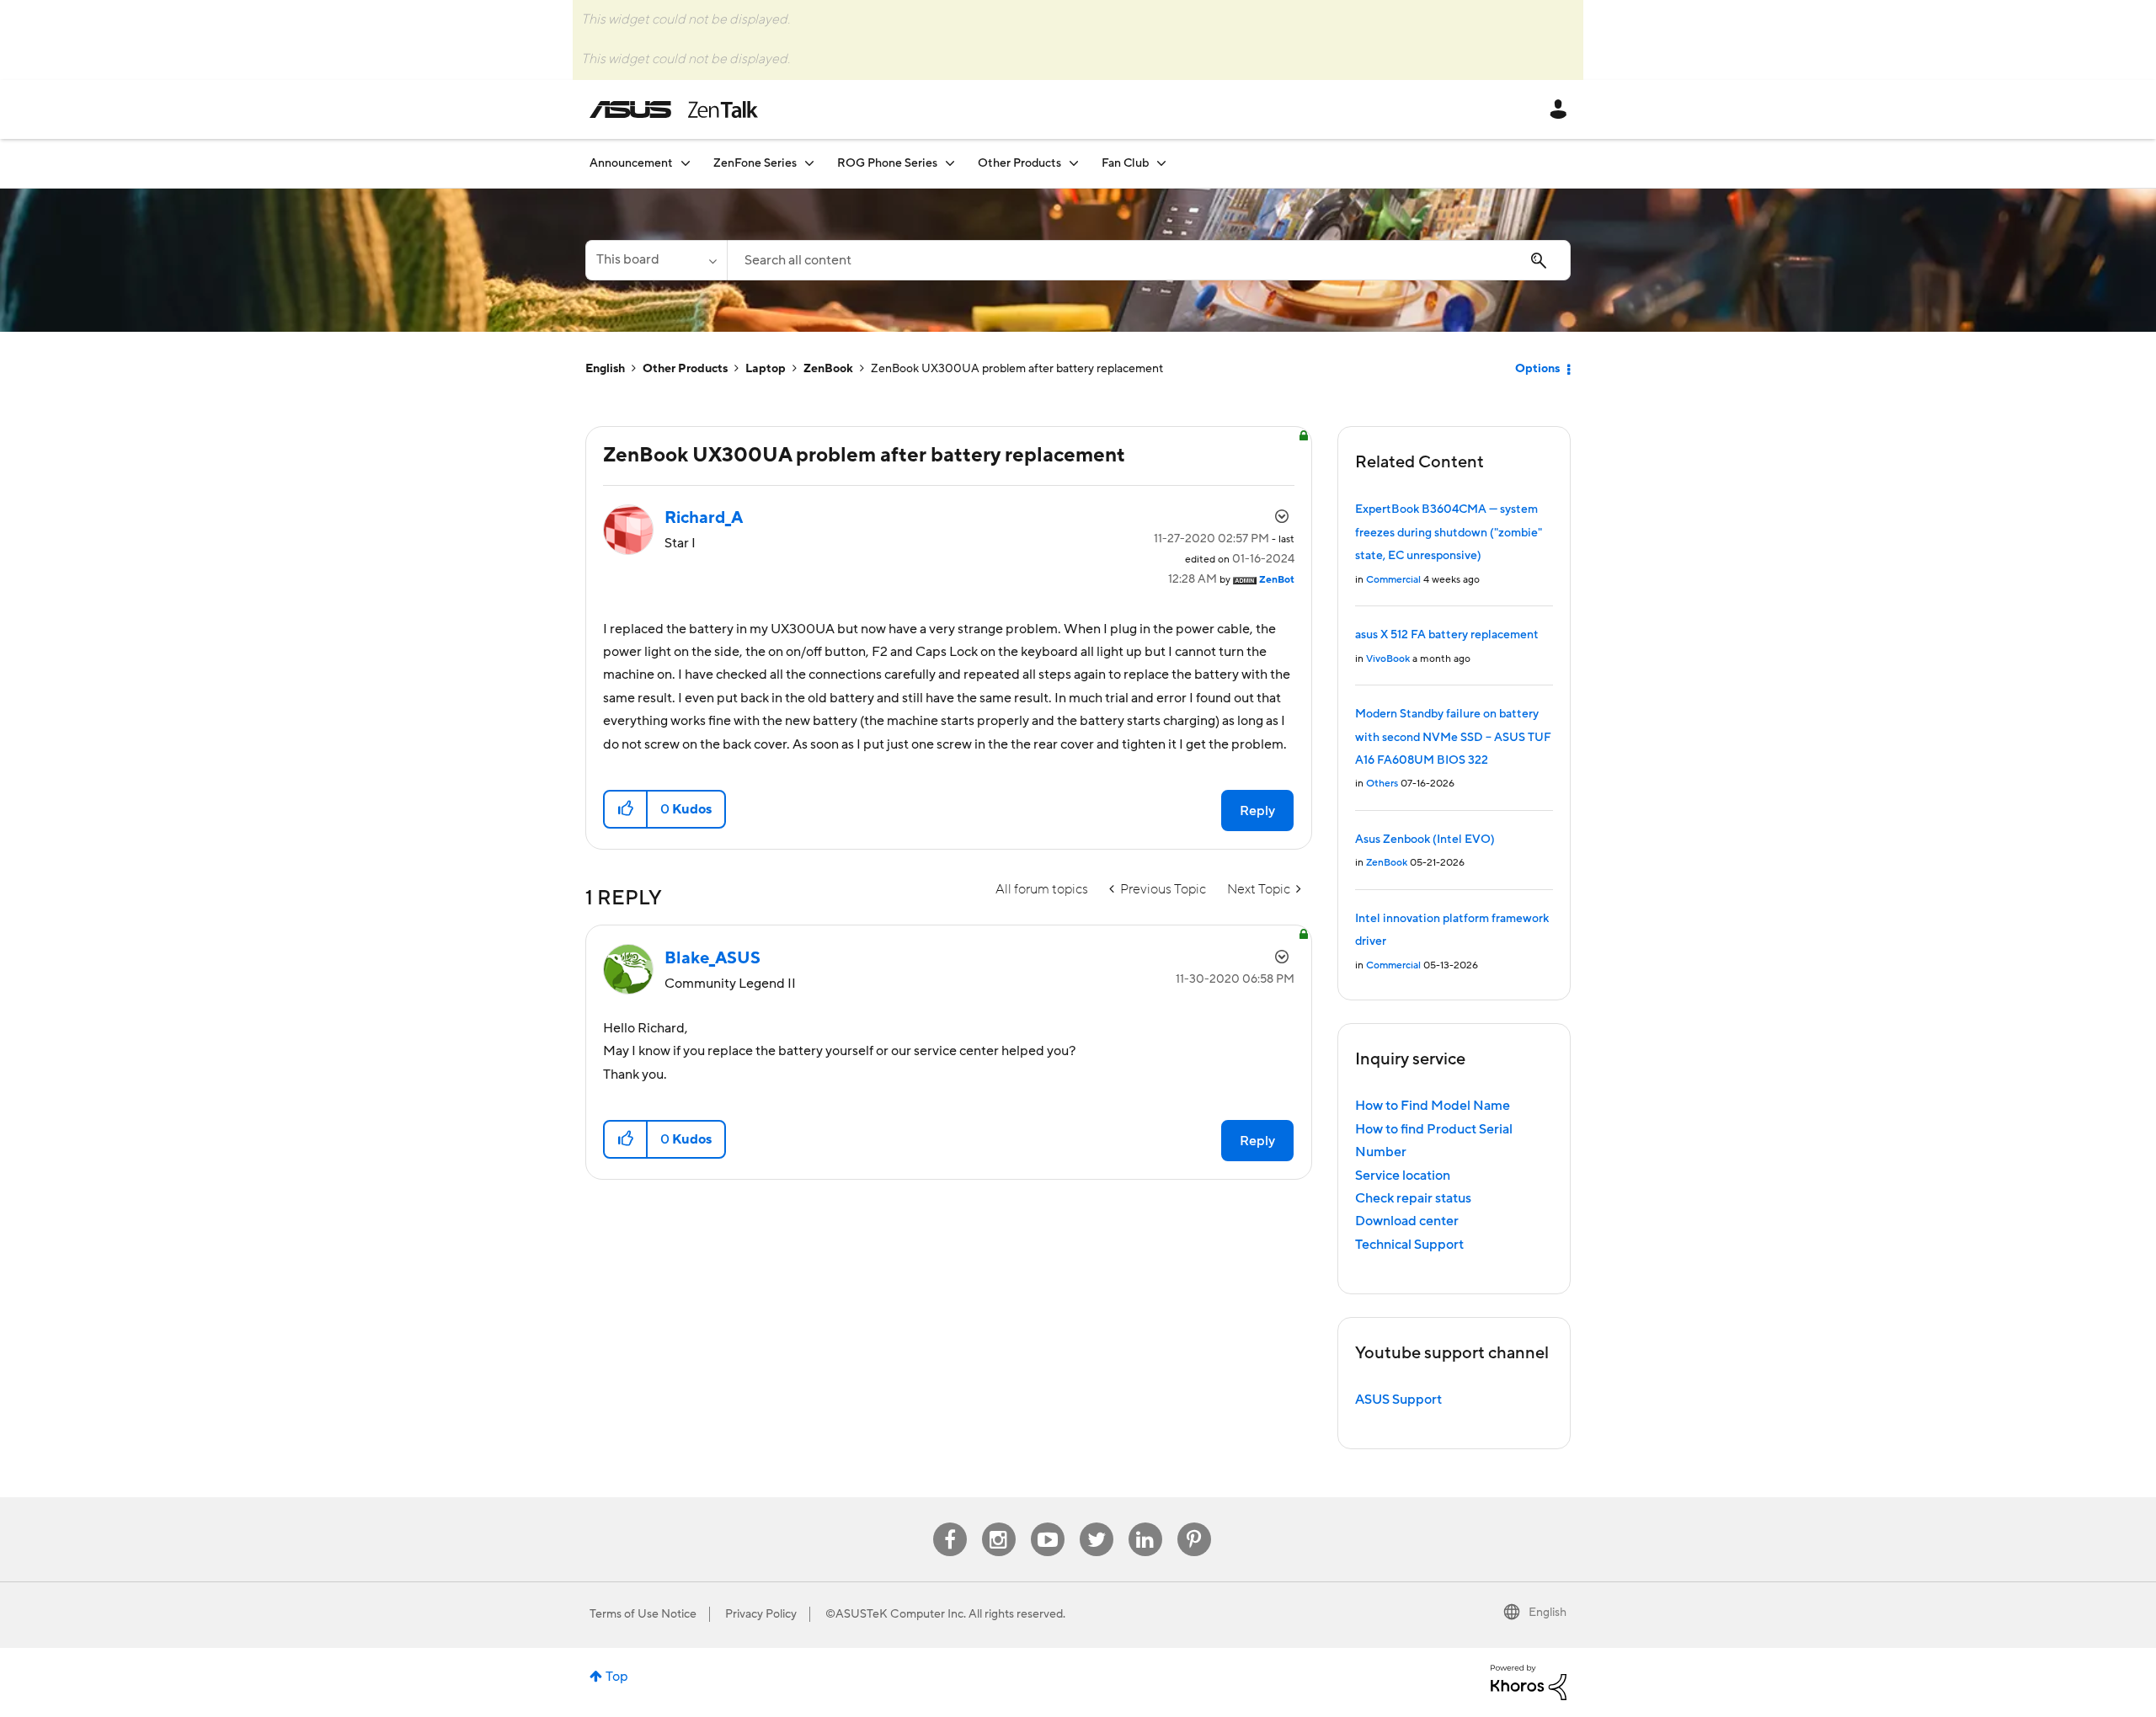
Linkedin (1145, 1523)
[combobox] (1149, 260)
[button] (626, 809)
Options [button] (1537, 369)
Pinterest (1194, 1523)
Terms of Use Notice (643, 1614)
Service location (1403, 1176)
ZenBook (828, 369)
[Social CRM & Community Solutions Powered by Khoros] (1529, 1682)
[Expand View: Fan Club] (1161, 163)
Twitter (1096, 1523)
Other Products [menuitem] (1019, 163)
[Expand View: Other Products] (1074, 163)
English (605, 369)
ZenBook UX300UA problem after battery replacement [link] (1017, 369)
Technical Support (1409, 1245)
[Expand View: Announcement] (686, 163)
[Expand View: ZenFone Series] (809, 163)
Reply (1257, 811)
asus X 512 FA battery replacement (1447, 635)
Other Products (685, 369)
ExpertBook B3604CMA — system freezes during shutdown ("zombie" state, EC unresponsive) (1449, 533)
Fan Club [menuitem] (1125, 163)
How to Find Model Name (1433, 1106)
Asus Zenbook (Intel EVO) (1425, 840)
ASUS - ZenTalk (674, 109)
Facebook (950, 1523)
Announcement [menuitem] (631, 163)
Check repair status (1413, 1198)
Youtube (1048, 1523)
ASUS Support (1398, 1400)
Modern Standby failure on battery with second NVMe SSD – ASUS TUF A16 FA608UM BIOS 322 (1453, 737)
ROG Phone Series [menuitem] (887, 163)
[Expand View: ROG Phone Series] (950, 163)
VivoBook (1388, 659)
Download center (1407, 1221)
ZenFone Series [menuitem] (755, 163)
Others (1382, 784)
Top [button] (617, 1677)
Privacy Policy (761, 1614)
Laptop (766, 369)
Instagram (998, 1523)
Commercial (1393, 580)
